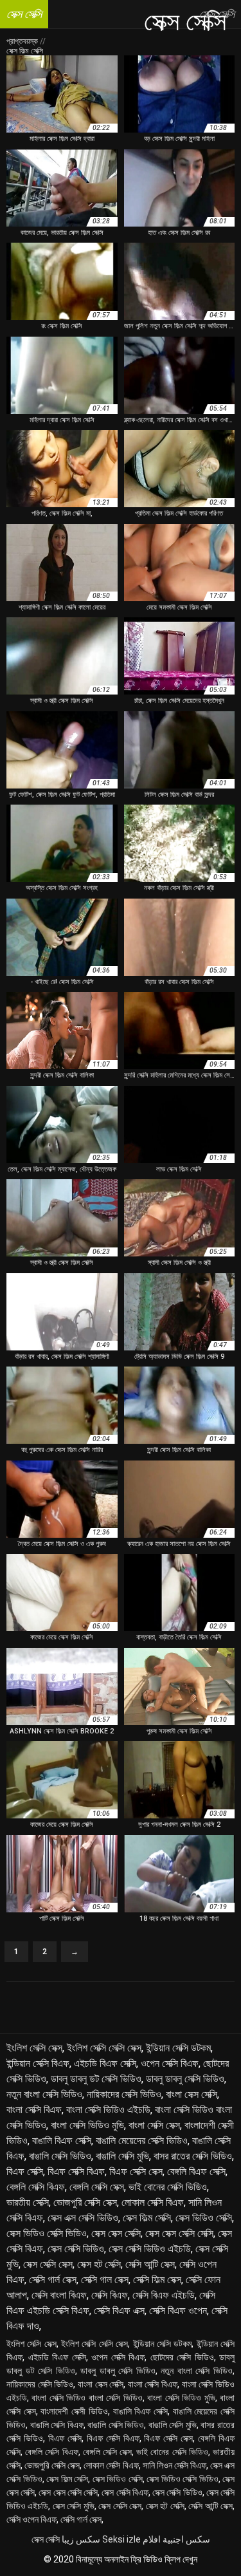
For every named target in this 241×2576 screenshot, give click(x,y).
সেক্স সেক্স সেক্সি (116, 2233)
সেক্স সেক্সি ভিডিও (76, 2249)
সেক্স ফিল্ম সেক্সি (147, 2218)
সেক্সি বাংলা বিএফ (59, 2295)
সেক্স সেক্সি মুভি (74, 2506)
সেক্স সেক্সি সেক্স (48, 2264)
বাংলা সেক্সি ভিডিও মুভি (87, 2125)
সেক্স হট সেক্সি (99, 2264)
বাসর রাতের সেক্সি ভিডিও (193, 2156)
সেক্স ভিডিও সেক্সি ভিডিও (47, 2233)
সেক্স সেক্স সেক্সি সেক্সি (179, 2233)
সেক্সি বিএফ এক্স (119, 2310)
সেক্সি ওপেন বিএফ (31, 2519)
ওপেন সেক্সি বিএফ (170, 2063)
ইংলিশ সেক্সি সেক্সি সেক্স (104, 2048)
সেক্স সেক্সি (46, 2539)
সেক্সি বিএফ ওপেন (178, 2310)
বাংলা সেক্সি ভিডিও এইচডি (108, 2110)
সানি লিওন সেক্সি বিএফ (174, 2465)
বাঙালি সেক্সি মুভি (122, 2156)
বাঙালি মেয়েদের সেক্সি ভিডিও (142, 2141)
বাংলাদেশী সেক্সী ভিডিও (74, 2411)
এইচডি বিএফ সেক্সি (105, 2063)
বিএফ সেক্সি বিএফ (76, 2171)
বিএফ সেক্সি (25, 2171)
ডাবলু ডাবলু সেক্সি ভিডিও (185, 2079)
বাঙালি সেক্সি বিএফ (57, 2425)
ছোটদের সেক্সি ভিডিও (182, 2357)
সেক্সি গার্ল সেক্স (53, 2280)
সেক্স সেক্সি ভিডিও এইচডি (150, 2249)
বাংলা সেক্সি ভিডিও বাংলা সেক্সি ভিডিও (87, 2398)
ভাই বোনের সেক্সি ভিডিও (168, 2187)
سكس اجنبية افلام (176, 2539)
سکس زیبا (81, 2539)
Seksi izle (121, 2539)
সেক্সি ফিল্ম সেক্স (157, 2280)
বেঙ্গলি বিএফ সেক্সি (196, 2171)
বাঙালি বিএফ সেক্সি (62, 2141)
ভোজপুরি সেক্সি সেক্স (85, 2202)
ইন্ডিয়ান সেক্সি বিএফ (38, 2063)
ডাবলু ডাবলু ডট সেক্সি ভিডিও (96, 2079)
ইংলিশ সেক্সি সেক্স (34, 2048)
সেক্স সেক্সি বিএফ (125, 2492)
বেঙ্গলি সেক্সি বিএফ (36, 2187)
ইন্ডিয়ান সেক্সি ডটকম (178, 2048)
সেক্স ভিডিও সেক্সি (204, 2218)
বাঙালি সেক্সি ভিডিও (60, 2156)
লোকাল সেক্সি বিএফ (153, 2202)
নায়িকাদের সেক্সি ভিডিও (124, 2094)
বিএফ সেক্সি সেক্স (136, 2171)
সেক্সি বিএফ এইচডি (164, 2295)
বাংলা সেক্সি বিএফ (34, 2110)
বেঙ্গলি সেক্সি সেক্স (97, 2187)
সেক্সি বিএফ (110, 2295)
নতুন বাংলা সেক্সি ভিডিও (44, 2094)
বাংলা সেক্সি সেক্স (154, 2125)
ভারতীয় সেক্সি (28, 2202)
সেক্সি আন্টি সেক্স (150, 2264)
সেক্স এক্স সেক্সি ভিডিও (83, 2218)
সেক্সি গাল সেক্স (105, 2280)
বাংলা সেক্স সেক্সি (192, 2094)
